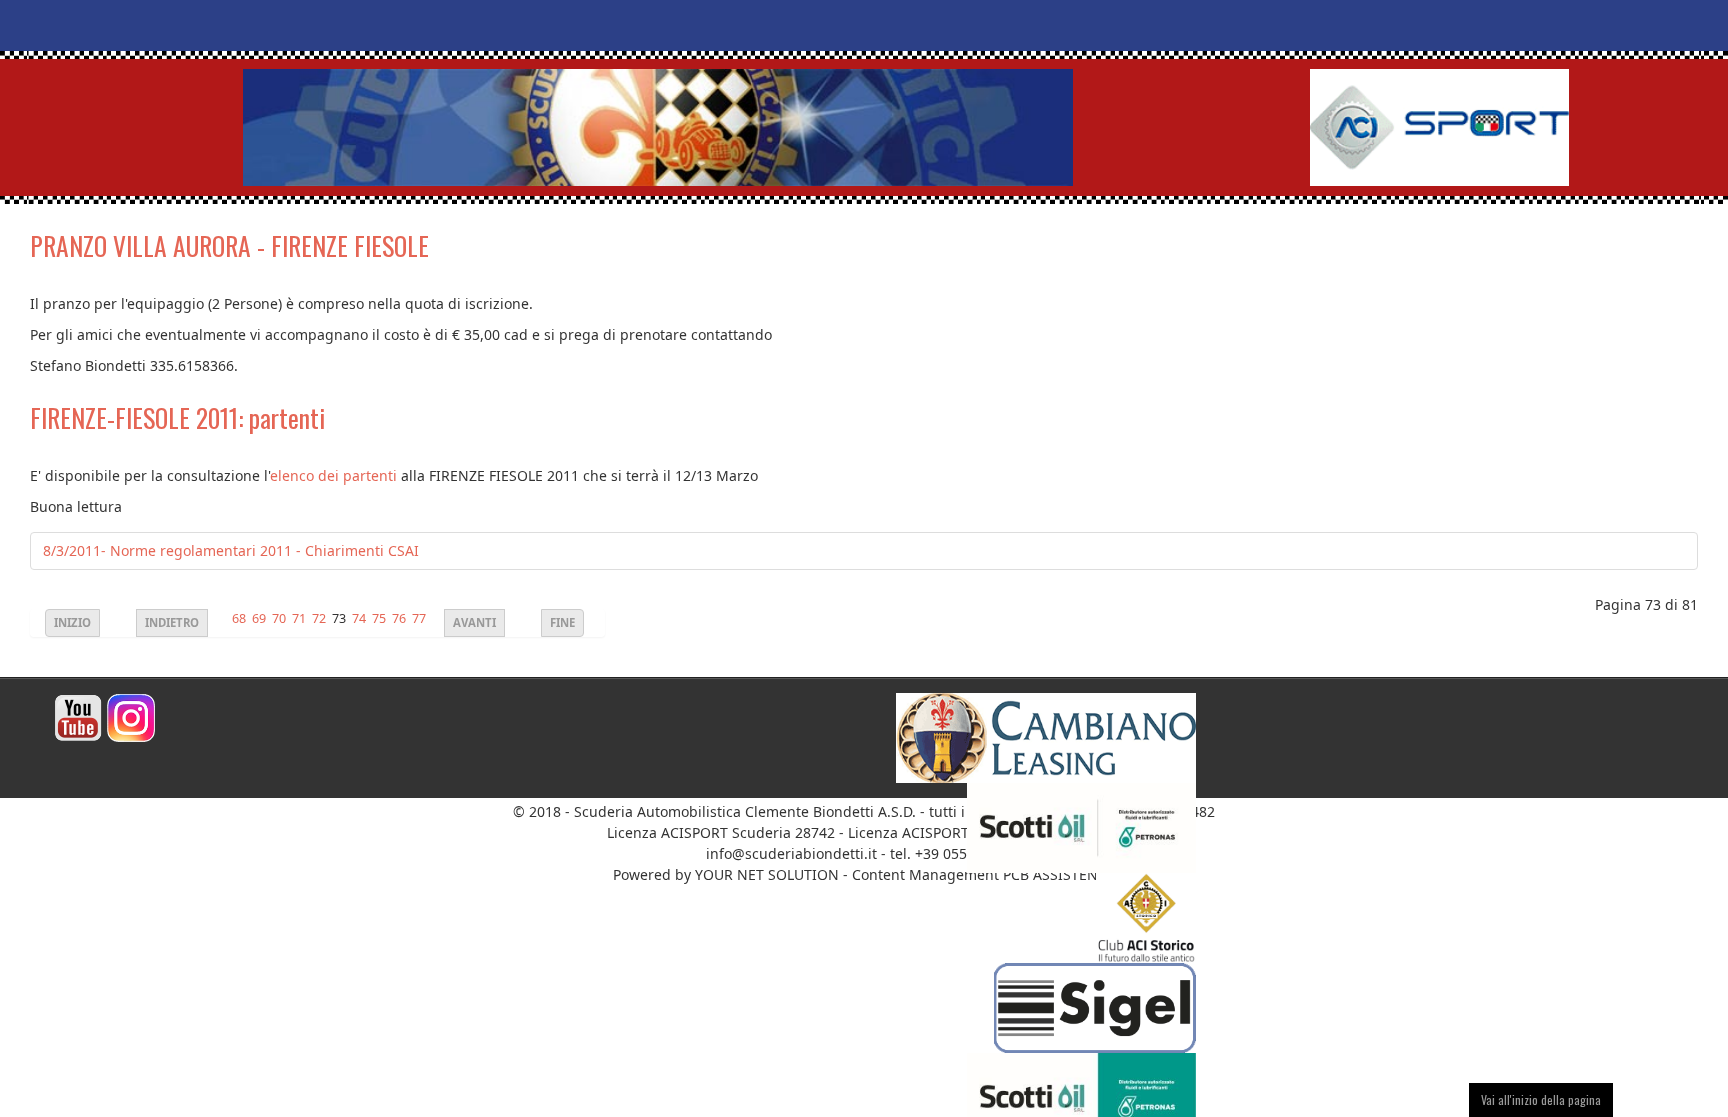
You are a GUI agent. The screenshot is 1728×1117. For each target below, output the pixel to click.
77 (419, 618)
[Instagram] (131, 716)
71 (299, 618)
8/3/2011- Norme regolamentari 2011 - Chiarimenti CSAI (231, 550)
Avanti (474, 622)
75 (379, 618)
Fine (562, 622)
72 (319, 618)
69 (259, 618)
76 (399, 618)
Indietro (172, 622)
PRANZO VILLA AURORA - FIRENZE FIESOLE (229, 245)
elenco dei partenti (333, 475)
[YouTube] (78, 716)
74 (359, 618)
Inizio (72, 622)
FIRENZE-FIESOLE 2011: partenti (177, 417)
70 (279, 618)
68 (239, 618)
